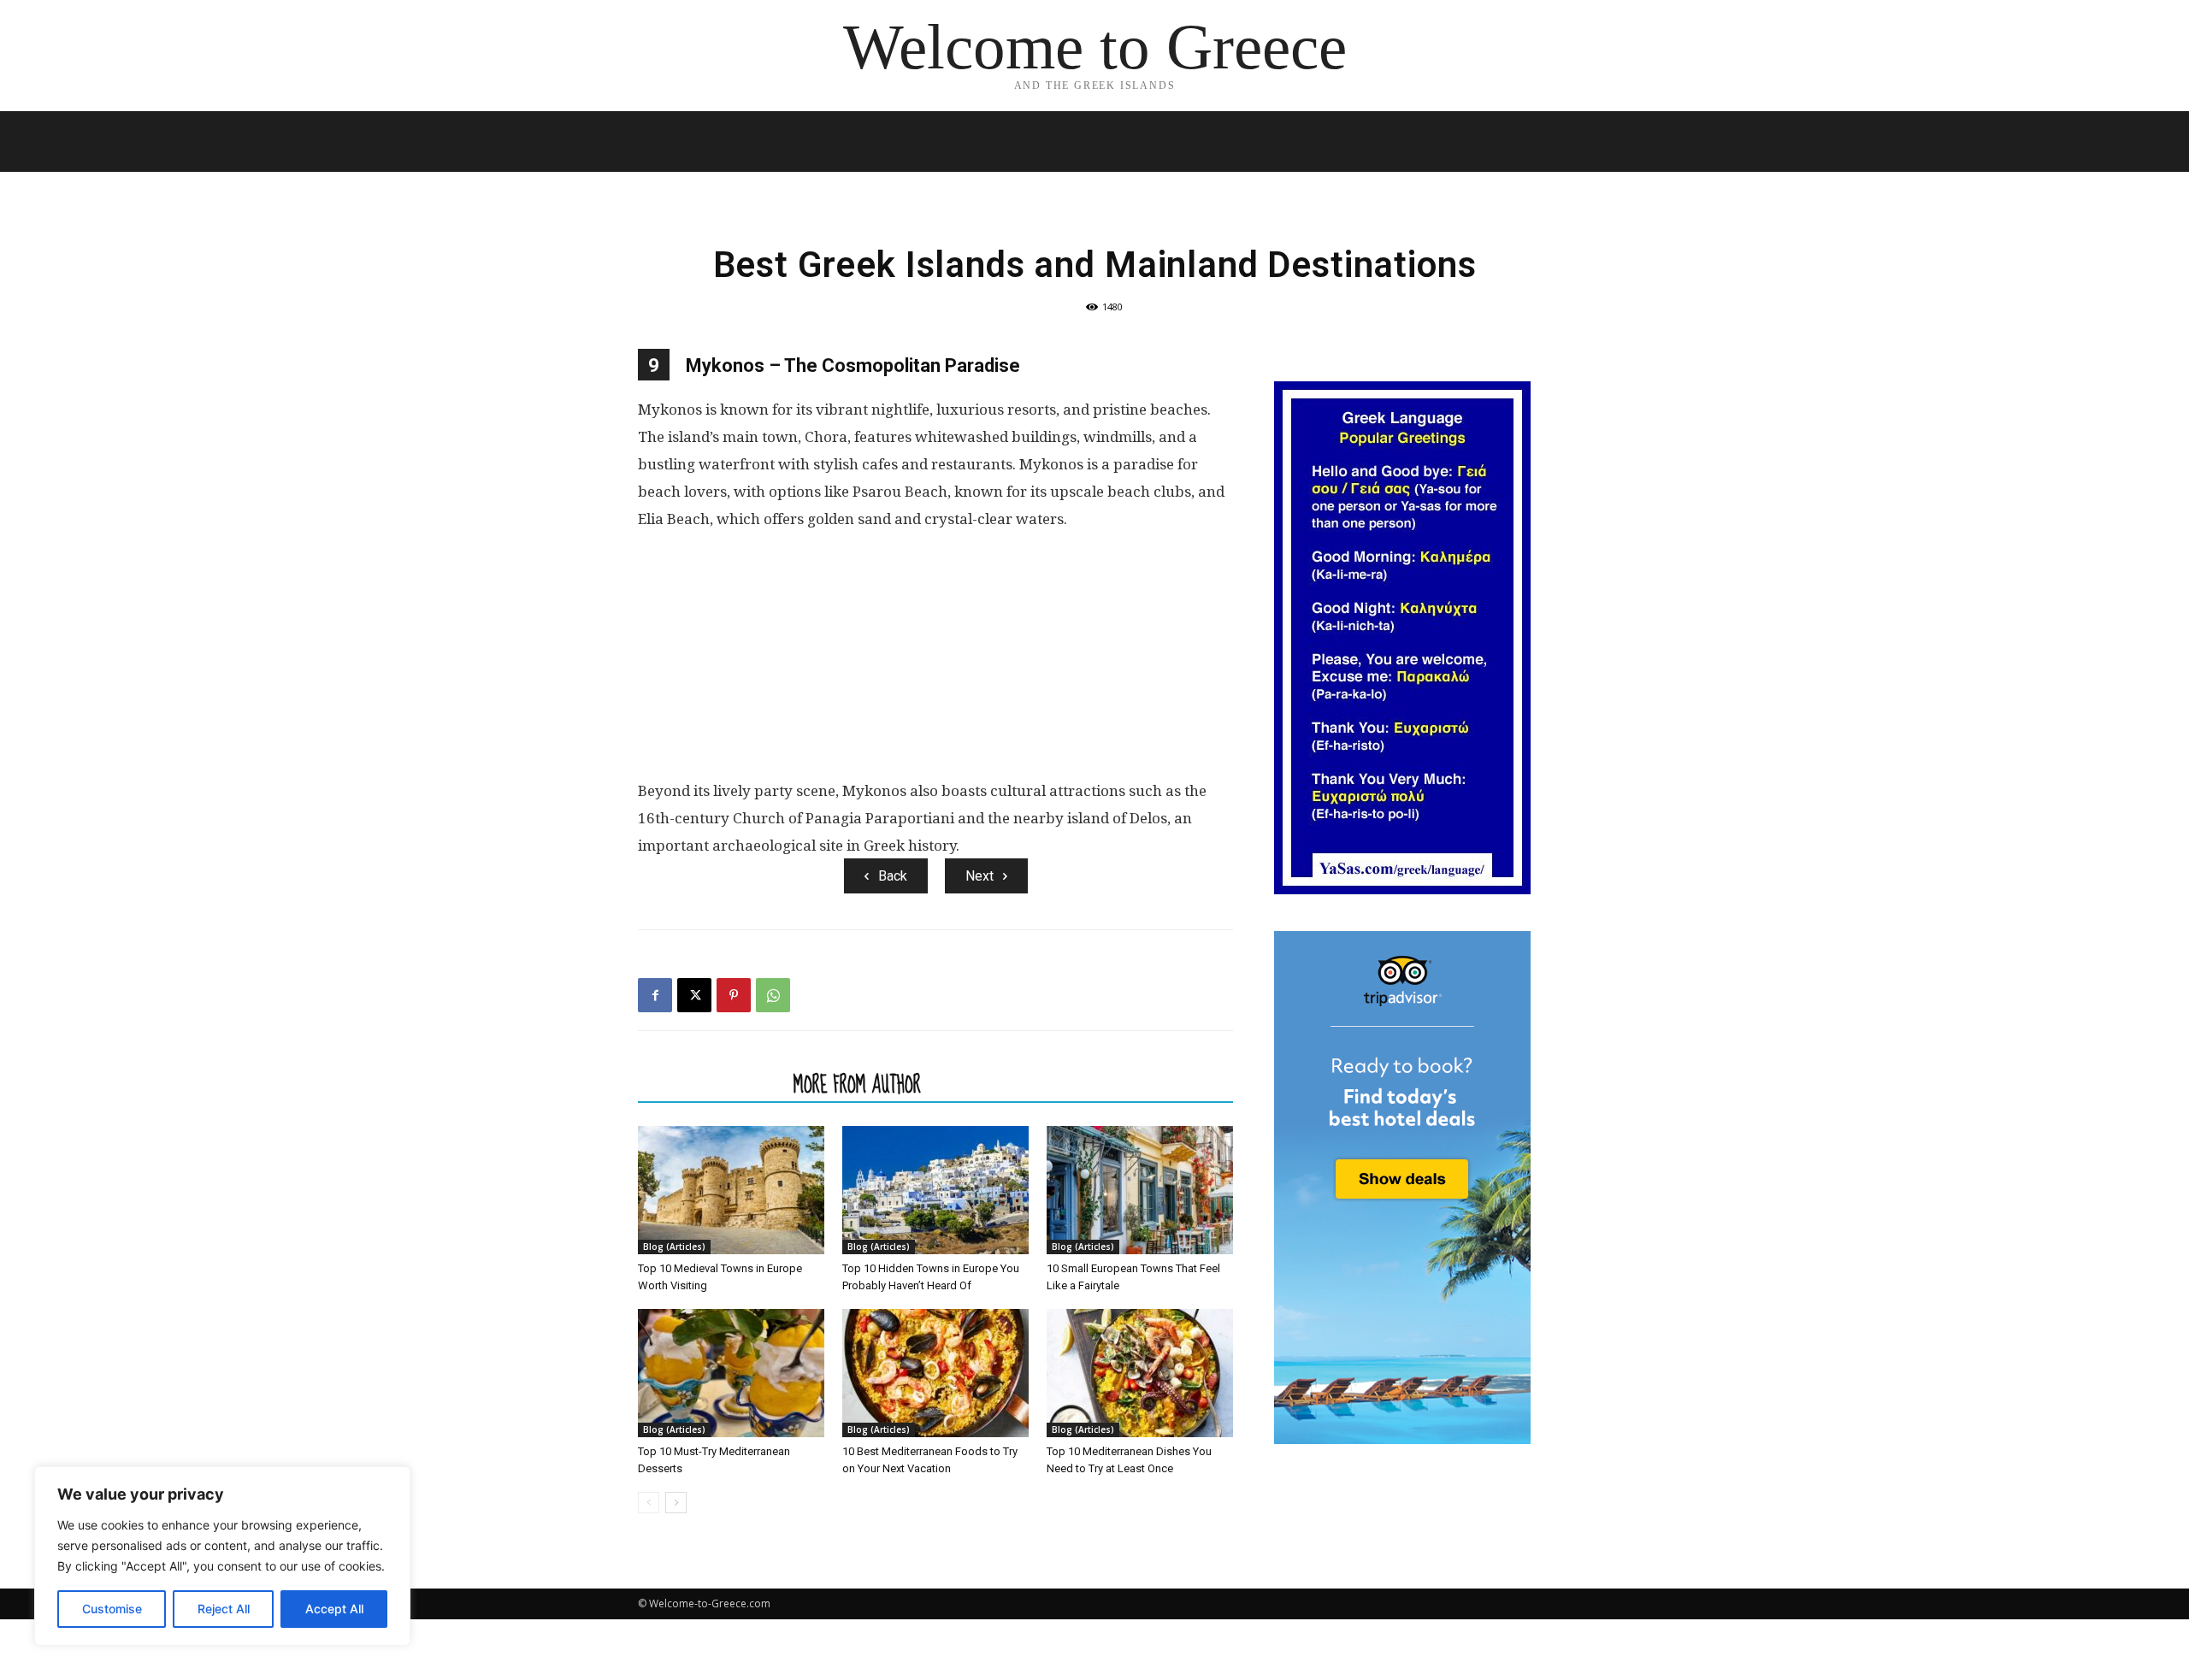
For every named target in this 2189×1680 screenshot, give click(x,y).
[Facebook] (655, 995)
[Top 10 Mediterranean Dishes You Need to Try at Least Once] (1140, 1373)
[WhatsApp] (773, 995)
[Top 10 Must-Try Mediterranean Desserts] (731, 1373)
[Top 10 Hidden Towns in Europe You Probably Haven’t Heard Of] (935, 1190)
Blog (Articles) (674, 1247)
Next (979, 876)
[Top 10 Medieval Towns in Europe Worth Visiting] (731, 1190)
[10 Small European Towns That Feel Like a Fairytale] (1140, 1190)
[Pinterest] (734, 995)
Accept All (334, 1609)
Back (893, 876)
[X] (694, 995)
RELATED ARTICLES (711, 1084)
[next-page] (676, 1503)
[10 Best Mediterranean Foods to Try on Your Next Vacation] (935, 1373)
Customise (112, 1609)
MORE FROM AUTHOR (857, 1084)
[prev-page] (649, 1503)
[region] (222, 1556)
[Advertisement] (935, 662)
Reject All (224, 1609)
